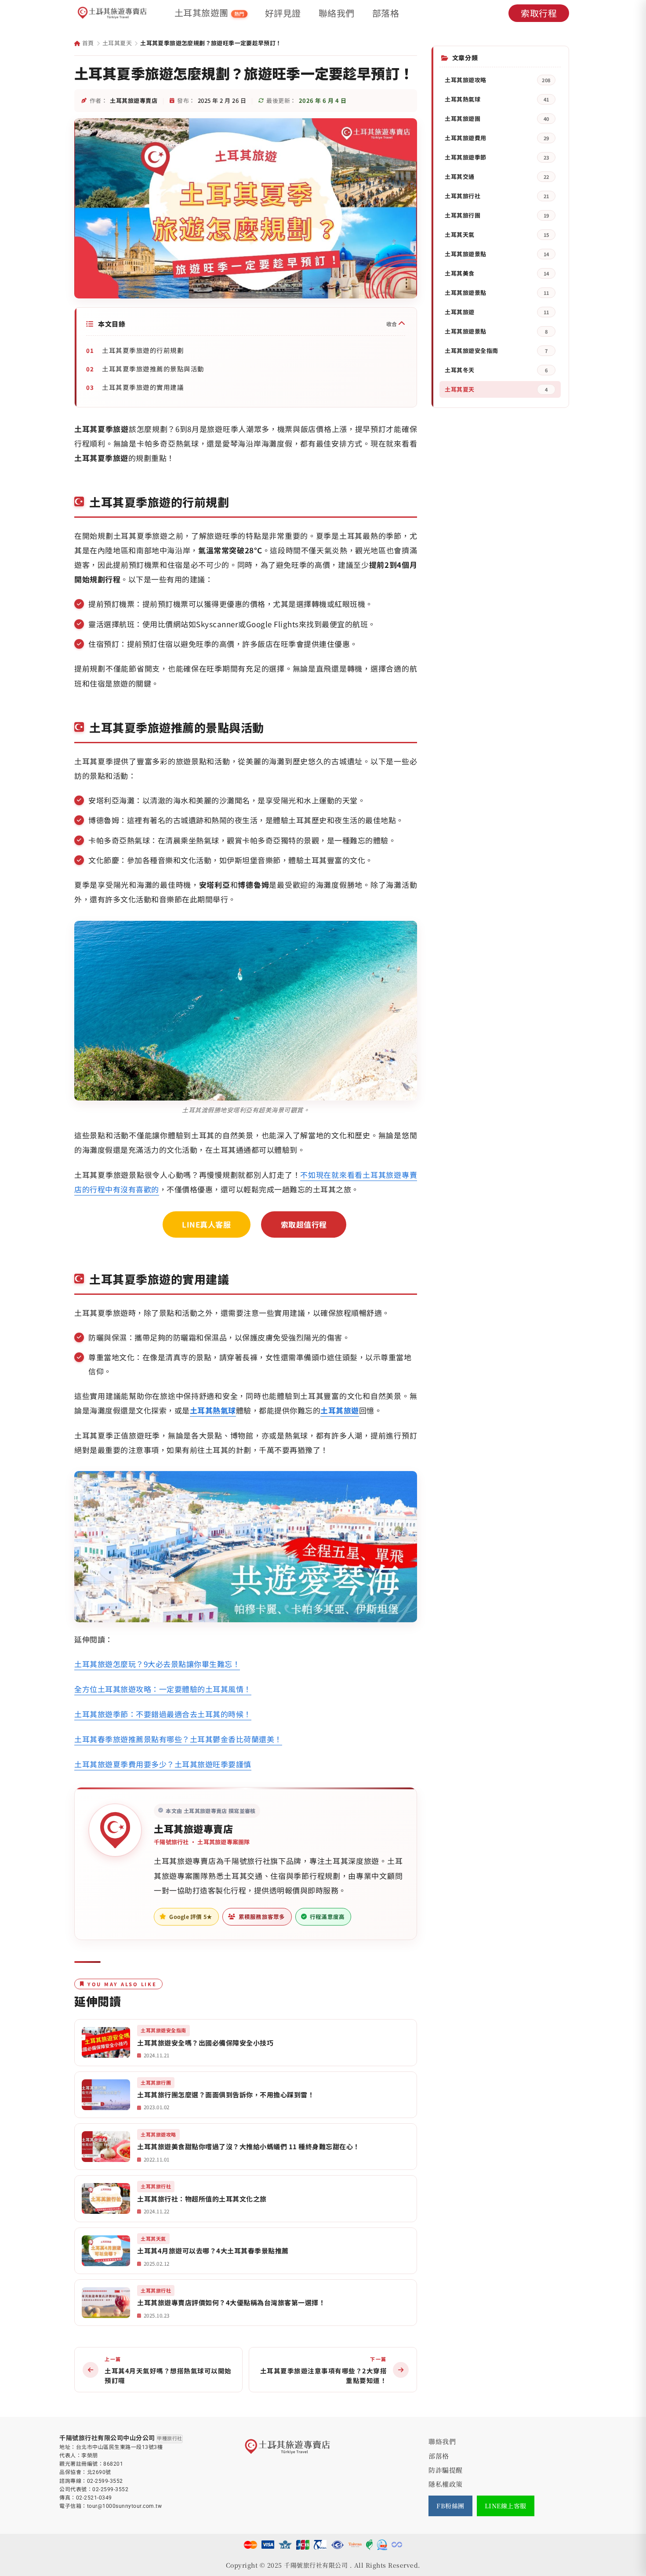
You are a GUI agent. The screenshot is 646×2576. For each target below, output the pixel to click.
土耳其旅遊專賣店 (193, 1828)
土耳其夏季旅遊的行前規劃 (143, 350)
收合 (392, 324)
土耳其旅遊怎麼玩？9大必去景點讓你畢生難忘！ (157, 1664)
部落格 (386, 13)
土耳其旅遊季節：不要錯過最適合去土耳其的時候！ (163, 1714)
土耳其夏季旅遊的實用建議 (143, 387)
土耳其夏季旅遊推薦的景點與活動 (153, 369)
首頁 (87, 43)
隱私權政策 (446, 2484)
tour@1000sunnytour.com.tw (125, 2506)
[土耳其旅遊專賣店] (113, 13)
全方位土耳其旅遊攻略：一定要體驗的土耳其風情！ (163, 1689)
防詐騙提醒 (446, 2470)
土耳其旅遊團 (210, 13)
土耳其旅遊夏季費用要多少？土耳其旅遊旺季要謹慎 (163, 1764)
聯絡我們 (337, 13)
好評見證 (283, 13)
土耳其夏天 (117, 43)
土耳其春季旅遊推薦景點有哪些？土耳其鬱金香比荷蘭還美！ (178, 1739)
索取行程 (539, 13)
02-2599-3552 (105, 2481)
